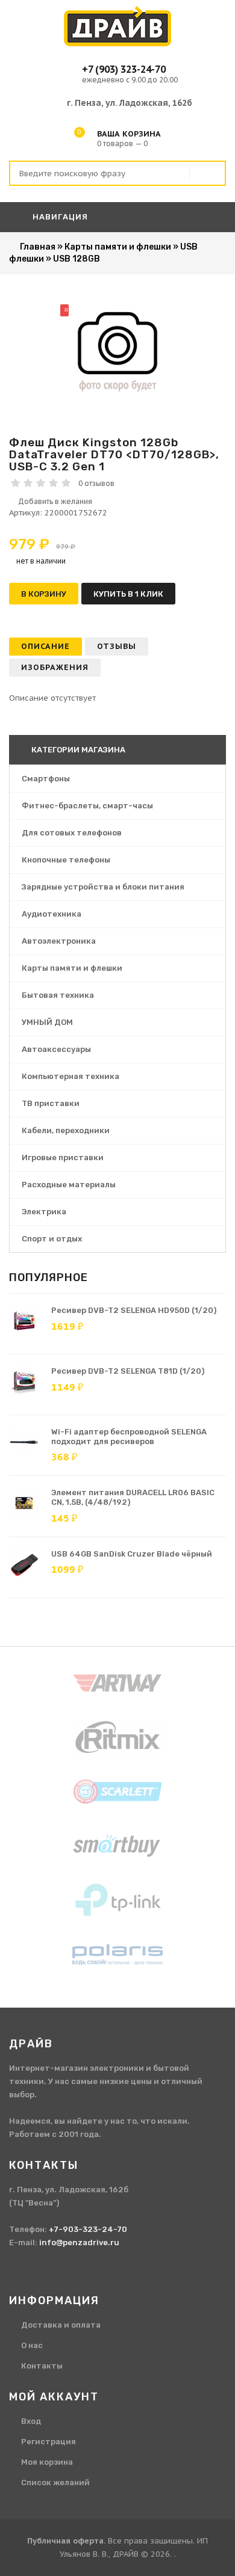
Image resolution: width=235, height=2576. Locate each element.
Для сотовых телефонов (72, 833)
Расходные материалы (69, 1185)
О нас (32, 2345)
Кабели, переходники (66, 1130)
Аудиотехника (52, 914)
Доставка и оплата (61, 2325)
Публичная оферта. (66, 2541)
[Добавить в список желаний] (117, 502)
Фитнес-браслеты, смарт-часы (87, 806)
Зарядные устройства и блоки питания (103, 887)
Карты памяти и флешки (72, 968)
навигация (59, 217)
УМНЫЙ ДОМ (47, 1022)
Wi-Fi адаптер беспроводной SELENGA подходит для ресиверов (129, 1437)
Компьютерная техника (70, 1076)
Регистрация (49, 2442)
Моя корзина (47, 2462)
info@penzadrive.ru (79, 2242)
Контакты (42, 2366)
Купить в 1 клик (128, 594)
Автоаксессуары (56, 1049)
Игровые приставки (63, 1157)
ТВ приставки (51, 1103)
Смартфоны (46, 779)
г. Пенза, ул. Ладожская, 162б (130, 103)
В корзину (44, 594)
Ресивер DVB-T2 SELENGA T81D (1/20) (128, 1371)
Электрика (44, 1212)
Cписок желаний (55, 2482)
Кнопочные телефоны (66, 860)
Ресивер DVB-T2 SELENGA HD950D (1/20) (134, 1310)
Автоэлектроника (59, 941)
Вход (31, 2421)
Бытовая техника (58, 995)
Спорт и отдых (52, 1239)
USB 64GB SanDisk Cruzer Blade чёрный (132, 1554)
